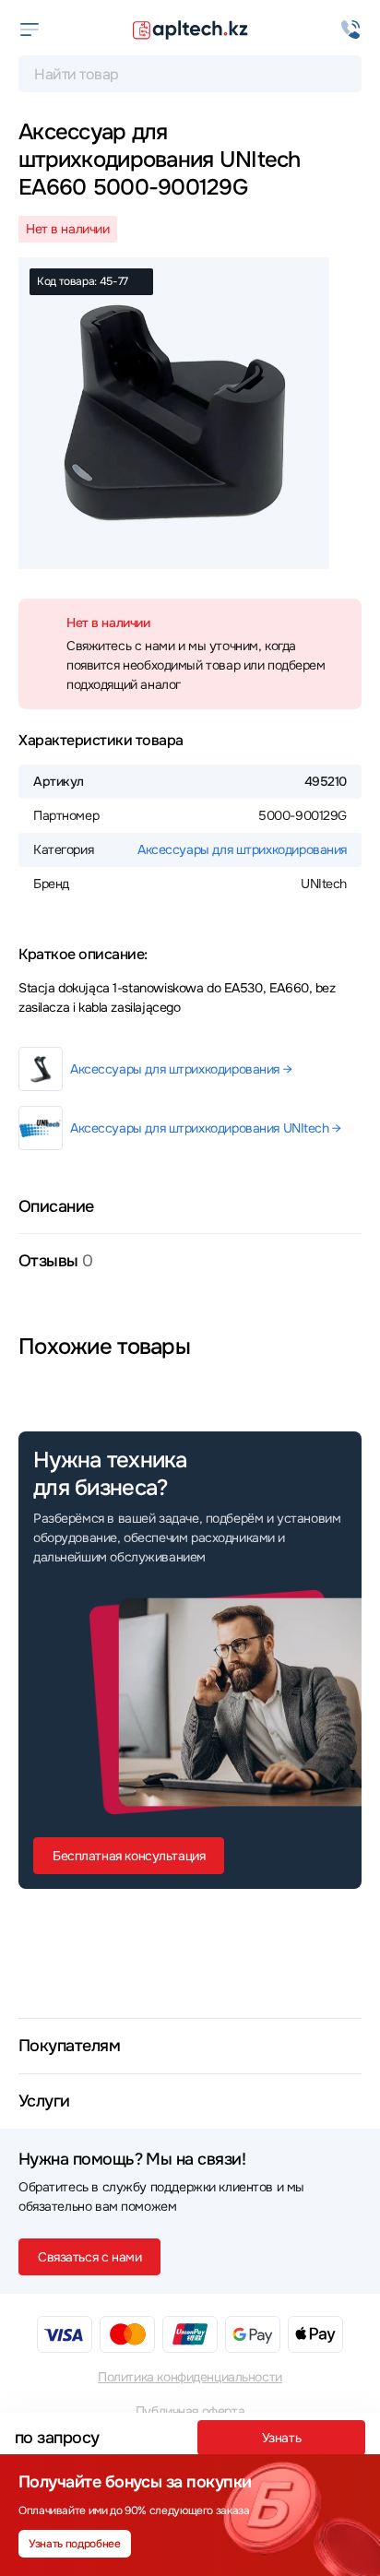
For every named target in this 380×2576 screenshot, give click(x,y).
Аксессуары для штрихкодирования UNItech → (206, 1128)
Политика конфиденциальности (190, 2377)
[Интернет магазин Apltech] (190, 30)
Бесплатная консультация (129, 1856)
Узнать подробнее (74, 2544)
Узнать (281, 2438)
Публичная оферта (190, 2411)
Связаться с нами (89, 2257)
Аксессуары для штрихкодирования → (181, 1069)
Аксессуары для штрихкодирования (242, 849)
